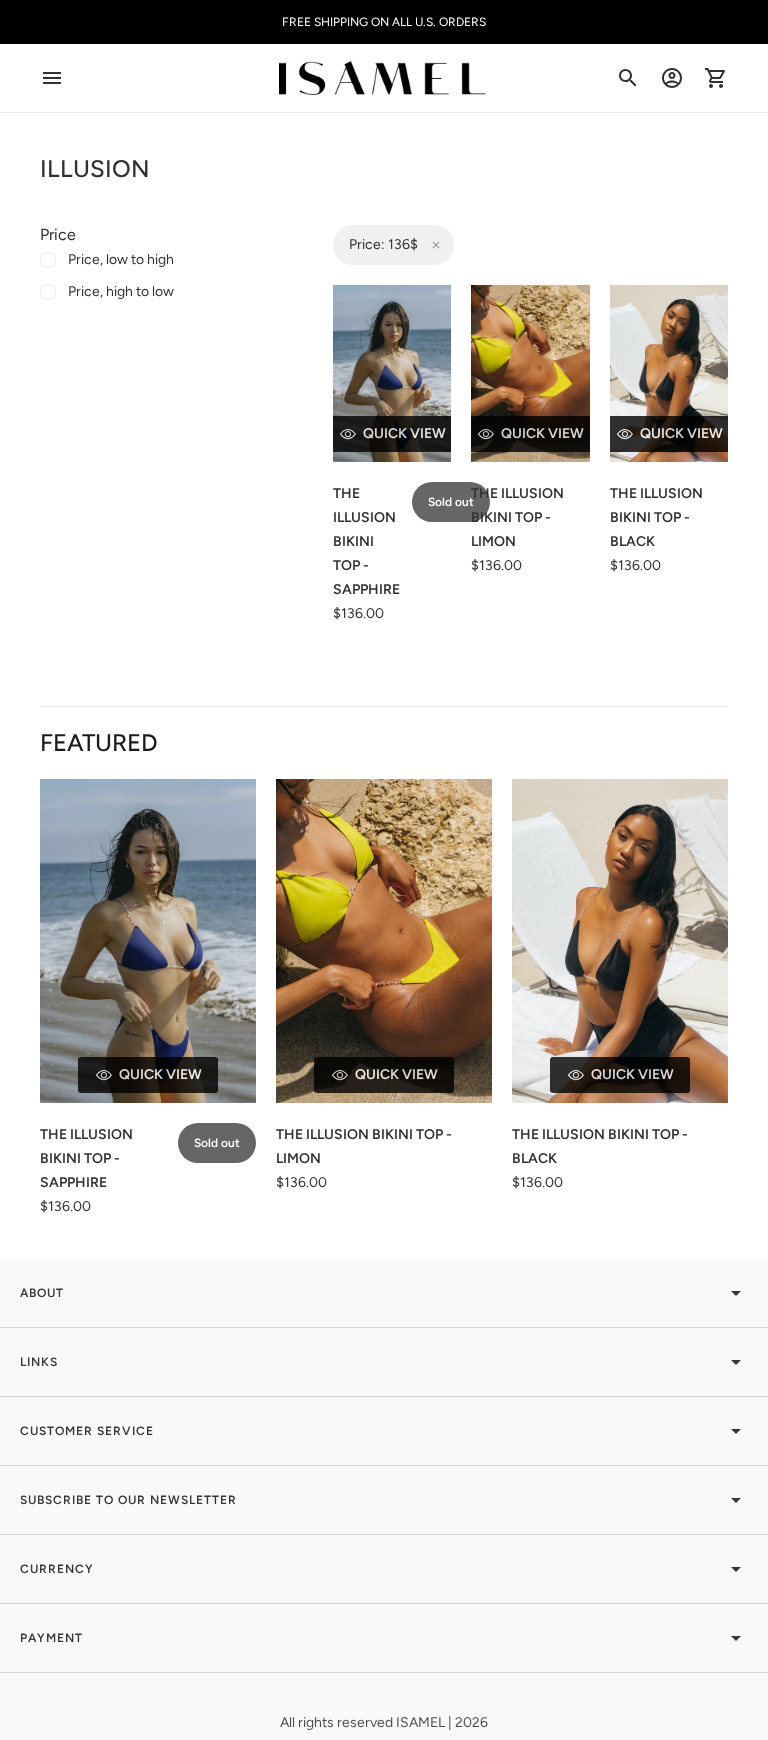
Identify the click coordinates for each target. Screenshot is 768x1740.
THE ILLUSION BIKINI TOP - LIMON (517, 517)
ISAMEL (422, 1722)
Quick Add (543, 434)
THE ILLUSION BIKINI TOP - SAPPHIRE (366, 541)
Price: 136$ (383, 244)
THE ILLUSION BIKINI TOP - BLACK (656, 517)
